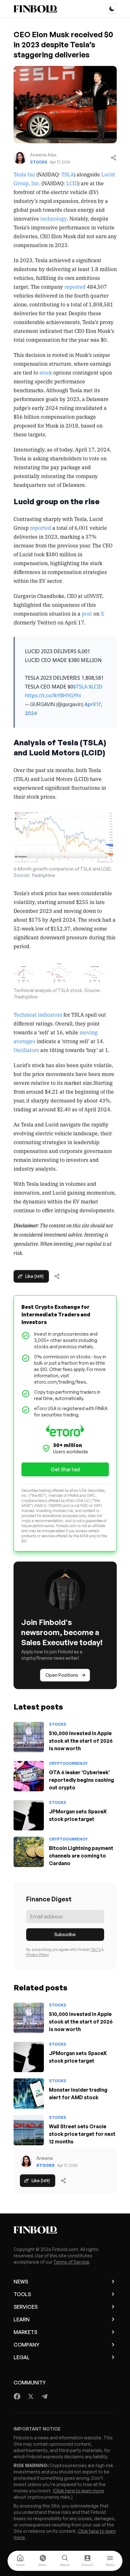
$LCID (96, 687)
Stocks (39, 162)
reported (75, 287)
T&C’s (96, 1950)
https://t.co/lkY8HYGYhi (53, 695)
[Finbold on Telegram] (44, 2396)
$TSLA (80, 687)
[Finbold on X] (31, 2396)
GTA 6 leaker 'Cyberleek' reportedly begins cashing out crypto (81, 1780)
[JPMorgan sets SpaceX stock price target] (29, 1815)
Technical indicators (38, 1014)
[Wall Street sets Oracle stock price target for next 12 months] (29, 2130)
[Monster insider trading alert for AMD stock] (29, 2094)
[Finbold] (35, 9)
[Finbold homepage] (65, 2230)
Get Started (65, 1469)
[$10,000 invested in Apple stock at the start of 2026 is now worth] (29, 1737)
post (87, 613)
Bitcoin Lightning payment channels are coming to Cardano (81, 1856)
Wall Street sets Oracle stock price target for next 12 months (82, 2134)
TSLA (67, 174)
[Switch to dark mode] (112, 9)
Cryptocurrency (68, 1763)
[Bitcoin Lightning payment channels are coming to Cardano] (29, 1852)
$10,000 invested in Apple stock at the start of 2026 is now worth (81, 1741)
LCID (71, 183)
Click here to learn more (79, 2491)
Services (26, 2307)
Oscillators (27, 1050)
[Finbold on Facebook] (17, 2396)
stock (46, 372)
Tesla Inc (24, 174)
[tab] (20, 2561)
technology (54, 218)
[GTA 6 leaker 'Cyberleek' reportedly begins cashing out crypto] (29, 1776)
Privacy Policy (38, 1955)
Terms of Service (71, 2262)
